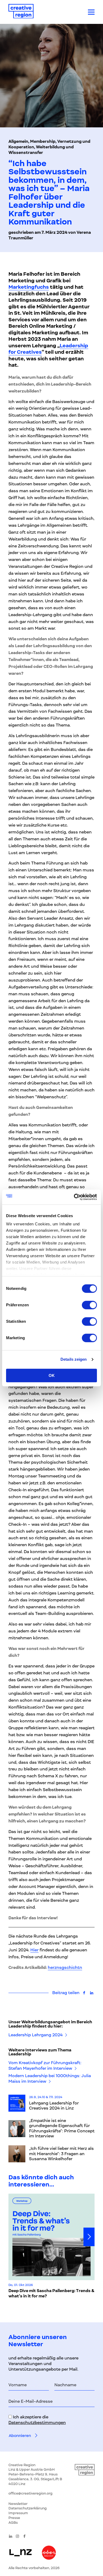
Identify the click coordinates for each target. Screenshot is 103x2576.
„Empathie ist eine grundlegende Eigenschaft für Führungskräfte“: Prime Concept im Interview (62, 2128)
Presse (14, 2518)
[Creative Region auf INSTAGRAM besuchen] (17, 2536)
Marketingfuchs (29, 287)
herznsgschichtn (65, 1968)
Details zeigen (74, 1359)
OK (52, 1375)
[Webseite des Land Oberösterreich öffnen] (49, 2553)
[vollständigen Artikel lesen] (17, 2103)
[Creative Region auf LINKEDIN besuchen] (11, 2536)
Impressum (18, 2513)
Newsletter (18, 2504)
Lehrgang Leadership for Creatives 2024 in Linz (54, 2106)
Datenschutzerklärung (28, 2508)
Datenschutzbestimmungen (37, 2423)
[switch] (89, 1305)
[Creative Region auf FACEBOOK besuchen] (25, 2536)
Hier (34, 1950)
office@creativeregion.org (31, 2493)
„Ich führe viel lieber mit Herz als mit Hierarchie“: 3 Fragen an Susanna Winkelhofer (61, 2154)
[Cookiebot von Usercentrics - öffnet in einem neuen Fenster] (74, 1197)
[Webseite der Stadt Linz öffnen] (20, 2553)
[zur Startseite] (21, 12)
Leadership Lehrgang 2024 (36, 2035)
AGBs (13, 2523)
